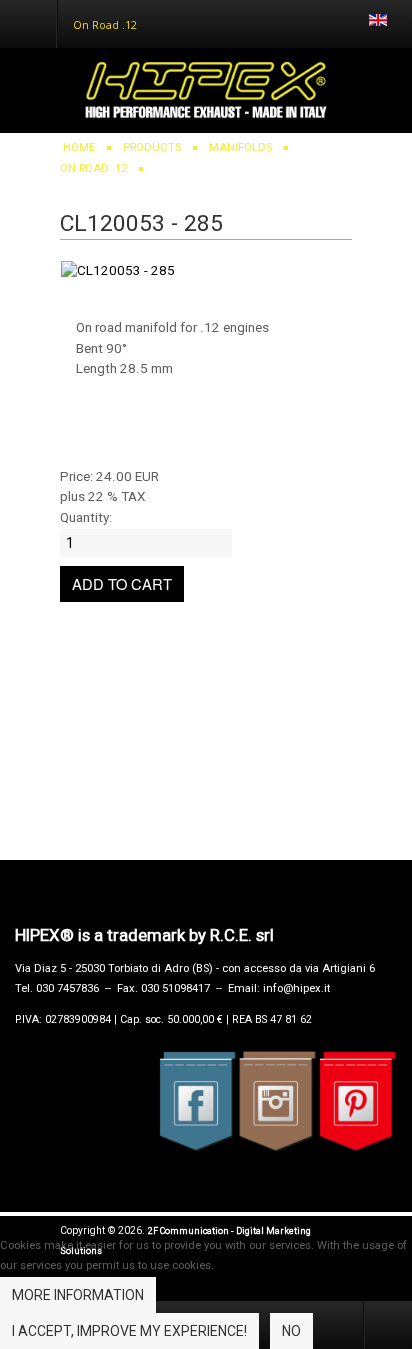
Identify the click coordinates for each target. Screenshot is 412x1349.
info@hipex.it (296, 988)
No (291, 1331)
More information (78, 1295)
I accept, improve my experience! (129, 1331)
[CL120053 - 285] (118, 260)
